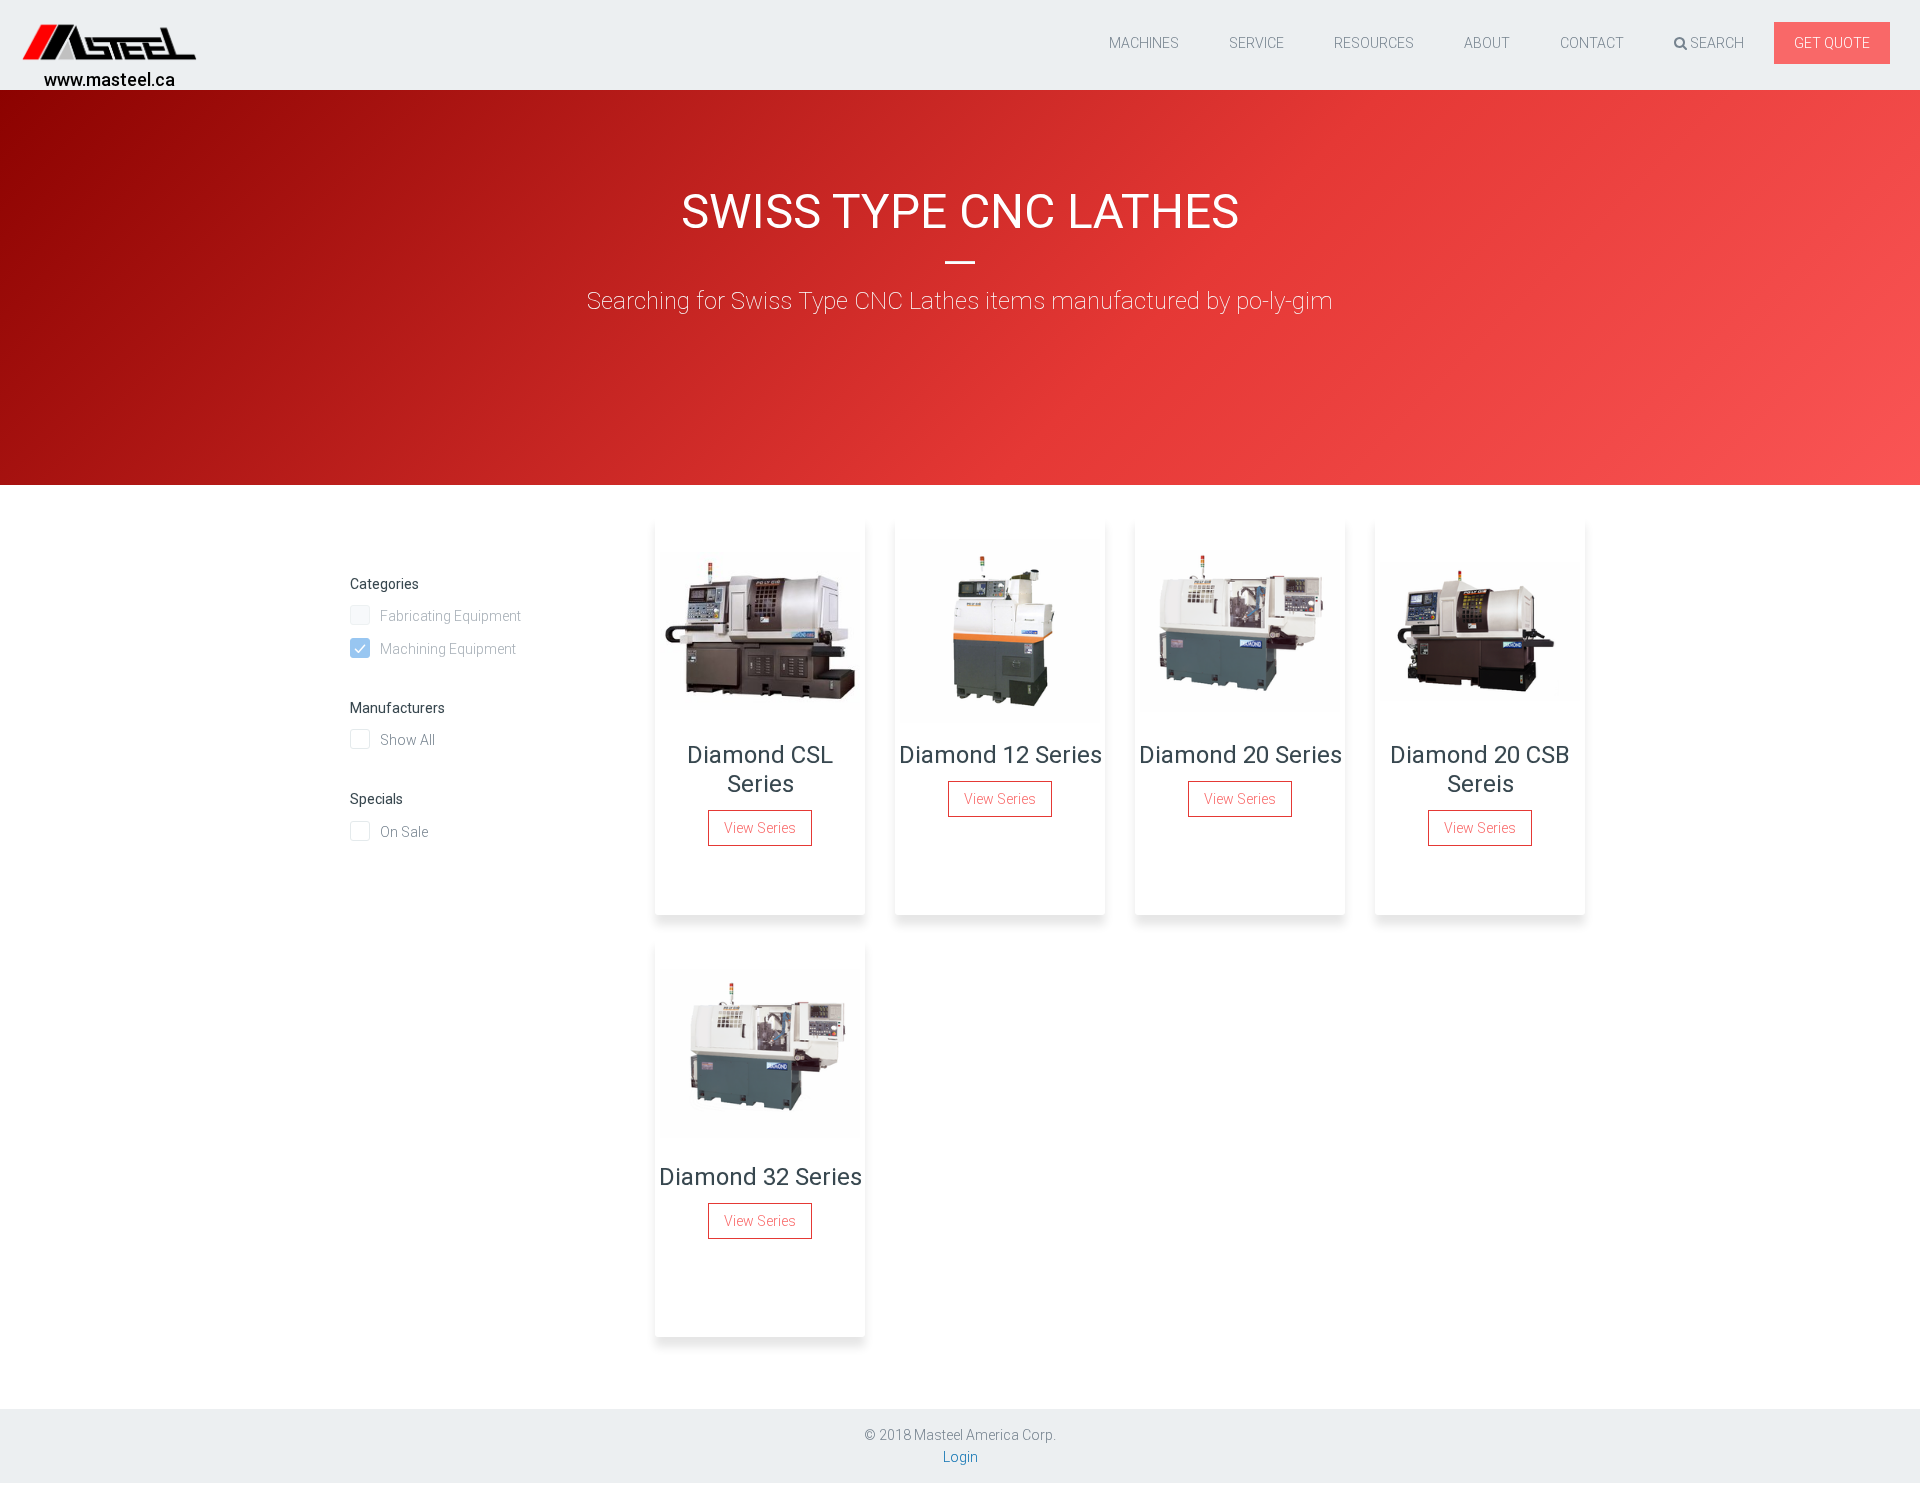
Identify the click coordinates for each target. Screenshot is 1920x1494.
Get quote (1832, 43)
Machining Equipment (448, 649)
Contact (1592, 43)
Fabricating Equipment (450, 616)
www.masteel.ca (109, 79)
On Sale (404, 832)
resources (1374, 43)
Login (960, 1457)
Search (1715, 43)
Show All (407, 740)
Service (1256, 43)
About (1487, 43)
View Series (760, 828)
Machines (1144, 43)
